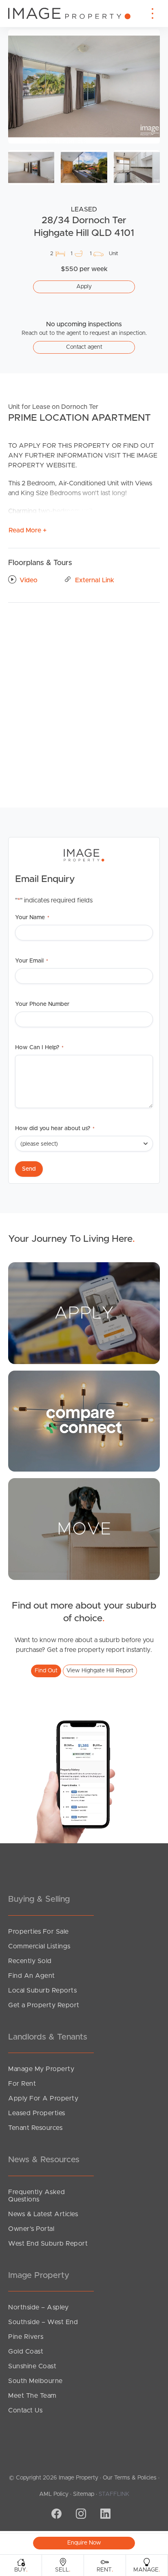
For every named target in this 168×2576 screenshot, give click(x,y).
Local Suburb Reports (42, 1990)
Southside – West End (43, 2322)
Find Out (46, 1671)
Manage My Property (41, 2069)
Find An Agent (32, 1976)
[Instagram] (80, 2515)
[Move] (84, 1528)
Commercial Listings (39, 1946)
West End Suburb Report (48, 2244)
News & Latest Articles (43, 2214)
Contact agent (84, 347)
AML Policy (54, 2494)
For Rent (22, 2084)
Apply (84, 287)
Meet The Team (32, 2396)
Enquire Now (84, 2543)
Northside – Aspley (38, 2307)
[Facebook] (55, 2515)
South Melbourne (35, 2381)
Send (29, 1169)
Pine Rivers (26, 2337)
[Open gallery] (84, 86)
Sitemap (84, 2494)
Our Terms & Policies (130, 2478)
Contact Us (25, 2410)
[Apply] (84, 1313)
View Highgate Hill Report (100, 1671)
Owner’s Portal (31, 2229)
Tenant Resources (35, 2128)
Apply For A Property (43, 2098)
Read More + (28, 530)
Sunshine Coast (32, 2366)
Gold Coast (26, 2352)
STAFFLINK (114, 2494)
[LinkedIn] (104, 2515)
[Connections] (84, 1420)
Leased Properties (37, 2113)
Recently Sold (30, 1961)
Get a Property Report (44, 2005)
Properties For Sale (39, 1932)
